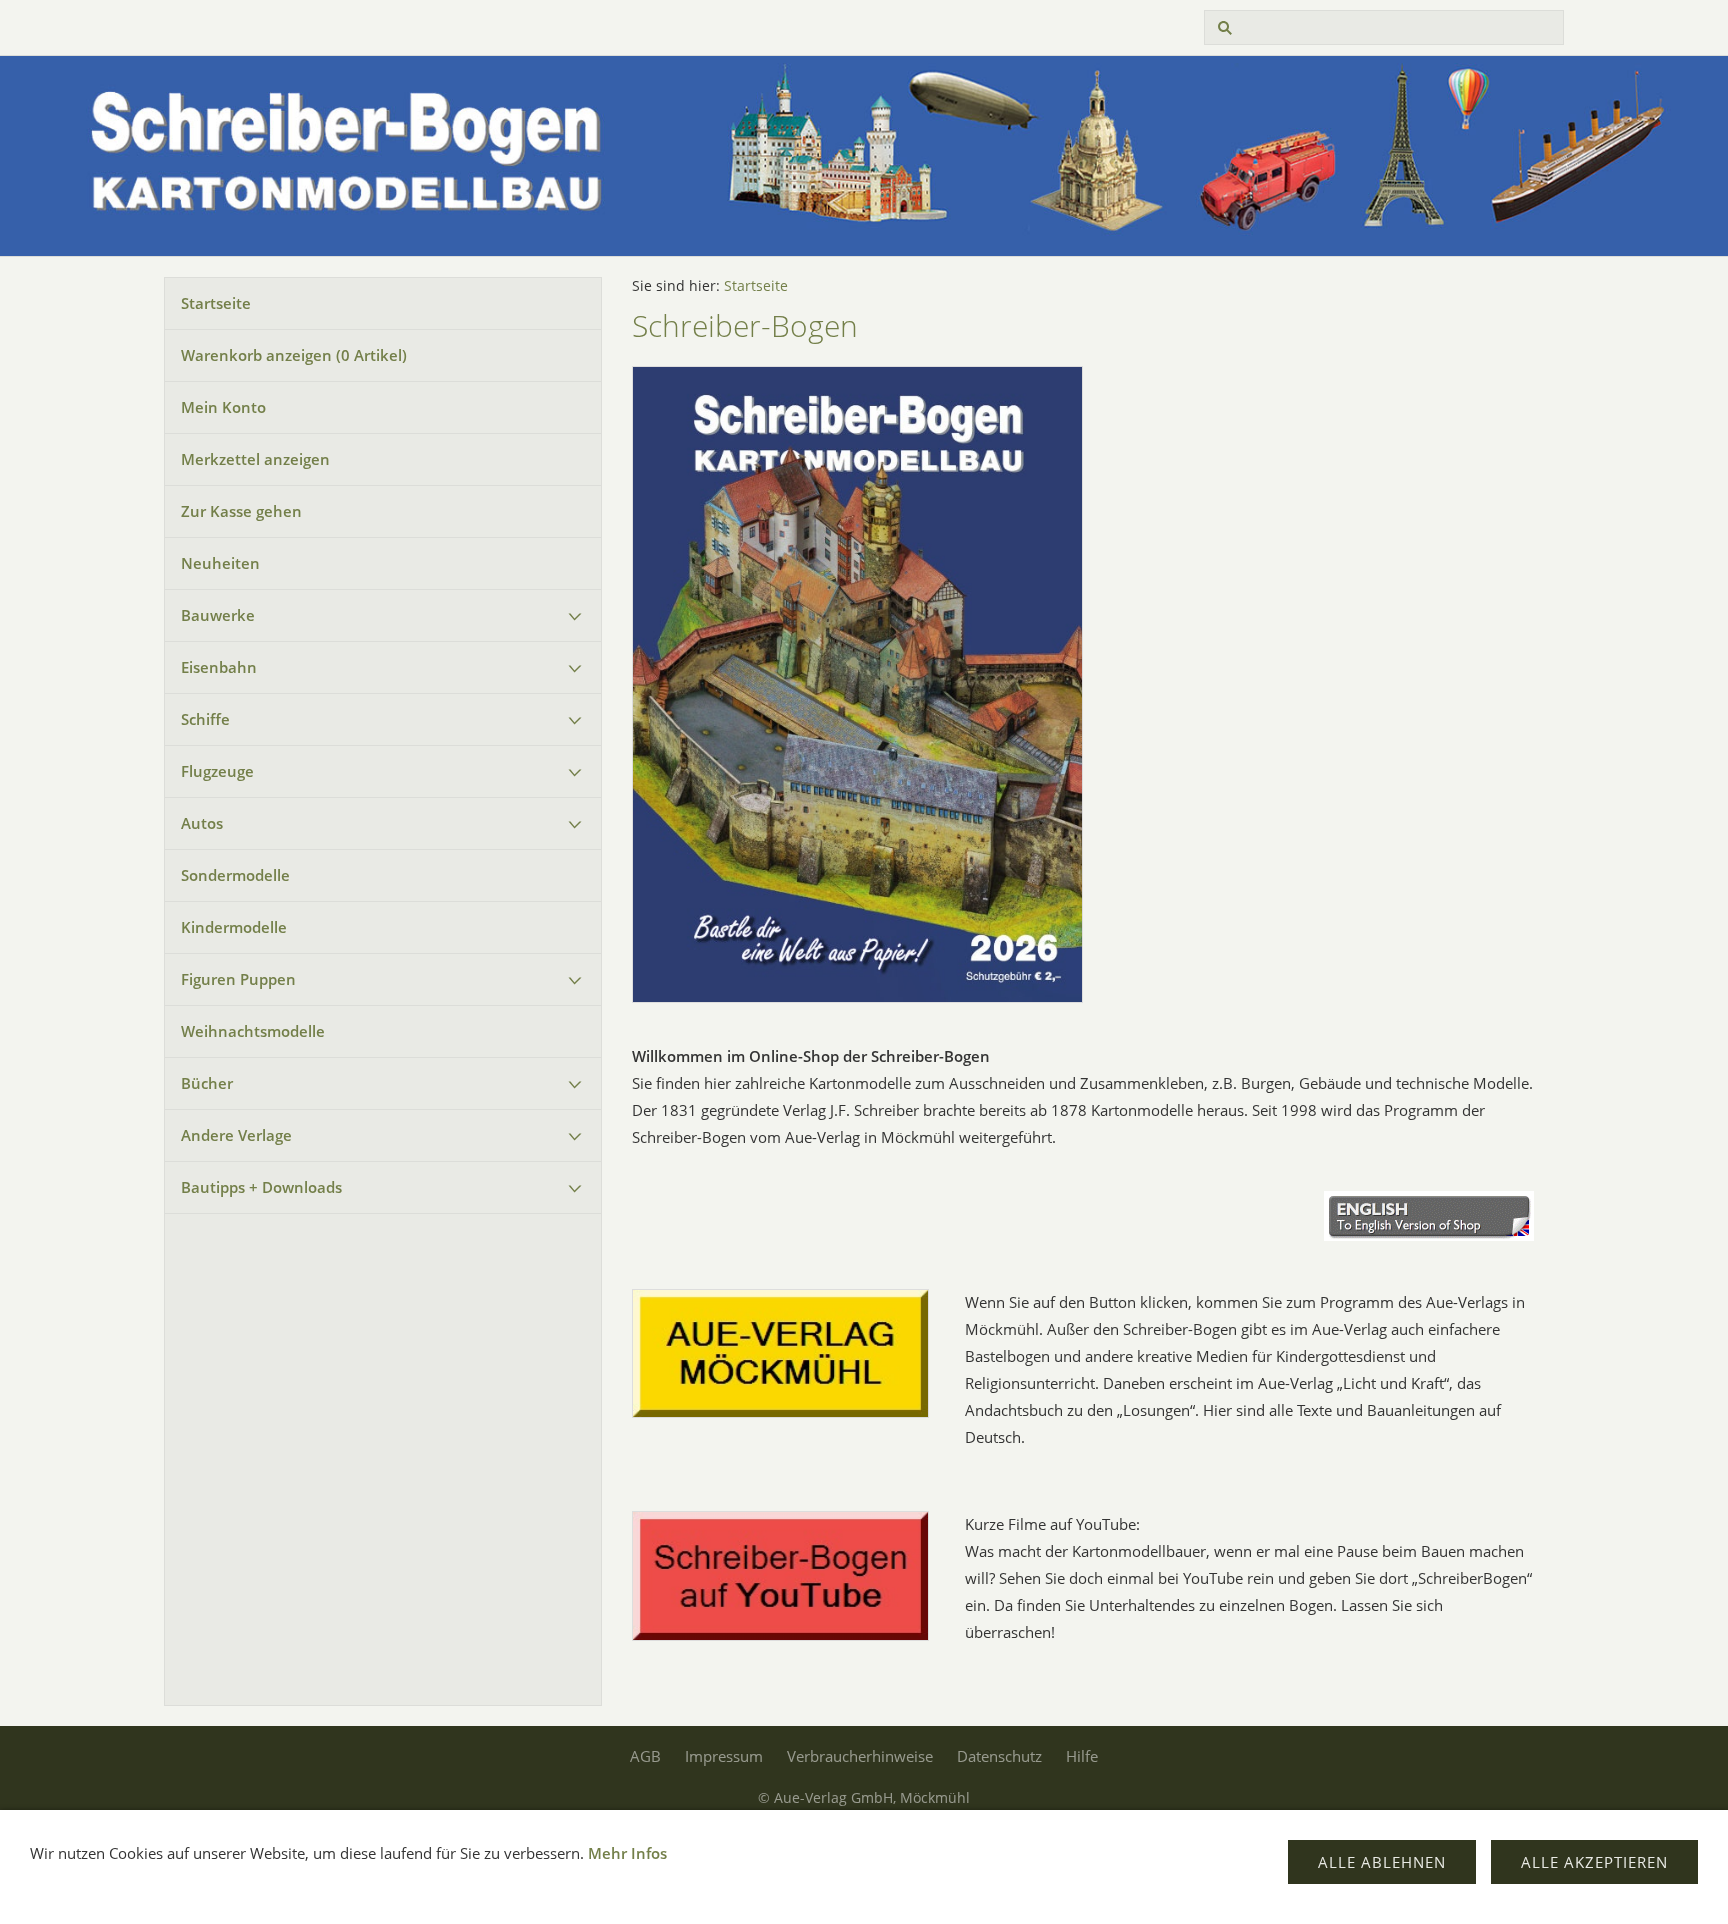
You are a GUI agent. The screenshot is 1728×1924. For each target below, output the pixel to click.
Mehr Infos (627, 1853)
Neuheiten (220, 563)
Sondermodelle (235, 875)
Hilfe (1082, 1756)
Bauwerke (218, 615)
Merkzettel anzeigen (255, 459)
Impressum (724, 1756)
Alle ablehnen (1382, 1862)
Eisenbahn (219, 667)
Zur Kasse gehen (241, 511)
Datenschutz (999, 1756)
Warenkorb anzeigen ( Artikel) (294, 355)
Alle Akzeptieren (1594, 1862)
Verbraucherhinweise (860, 1756)
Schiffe (205, 719)
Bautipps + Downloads (261, 1187)
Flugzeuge (217, 771)
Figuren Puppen (238, 979)
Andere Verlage (236, 1135)
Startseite (216, 303)
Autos (202, 823)
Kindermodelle (234, 927)
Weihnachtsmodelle (253, 1031)
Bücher (207, 1083)
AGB (645, 1756)
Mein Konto (223, 407)
